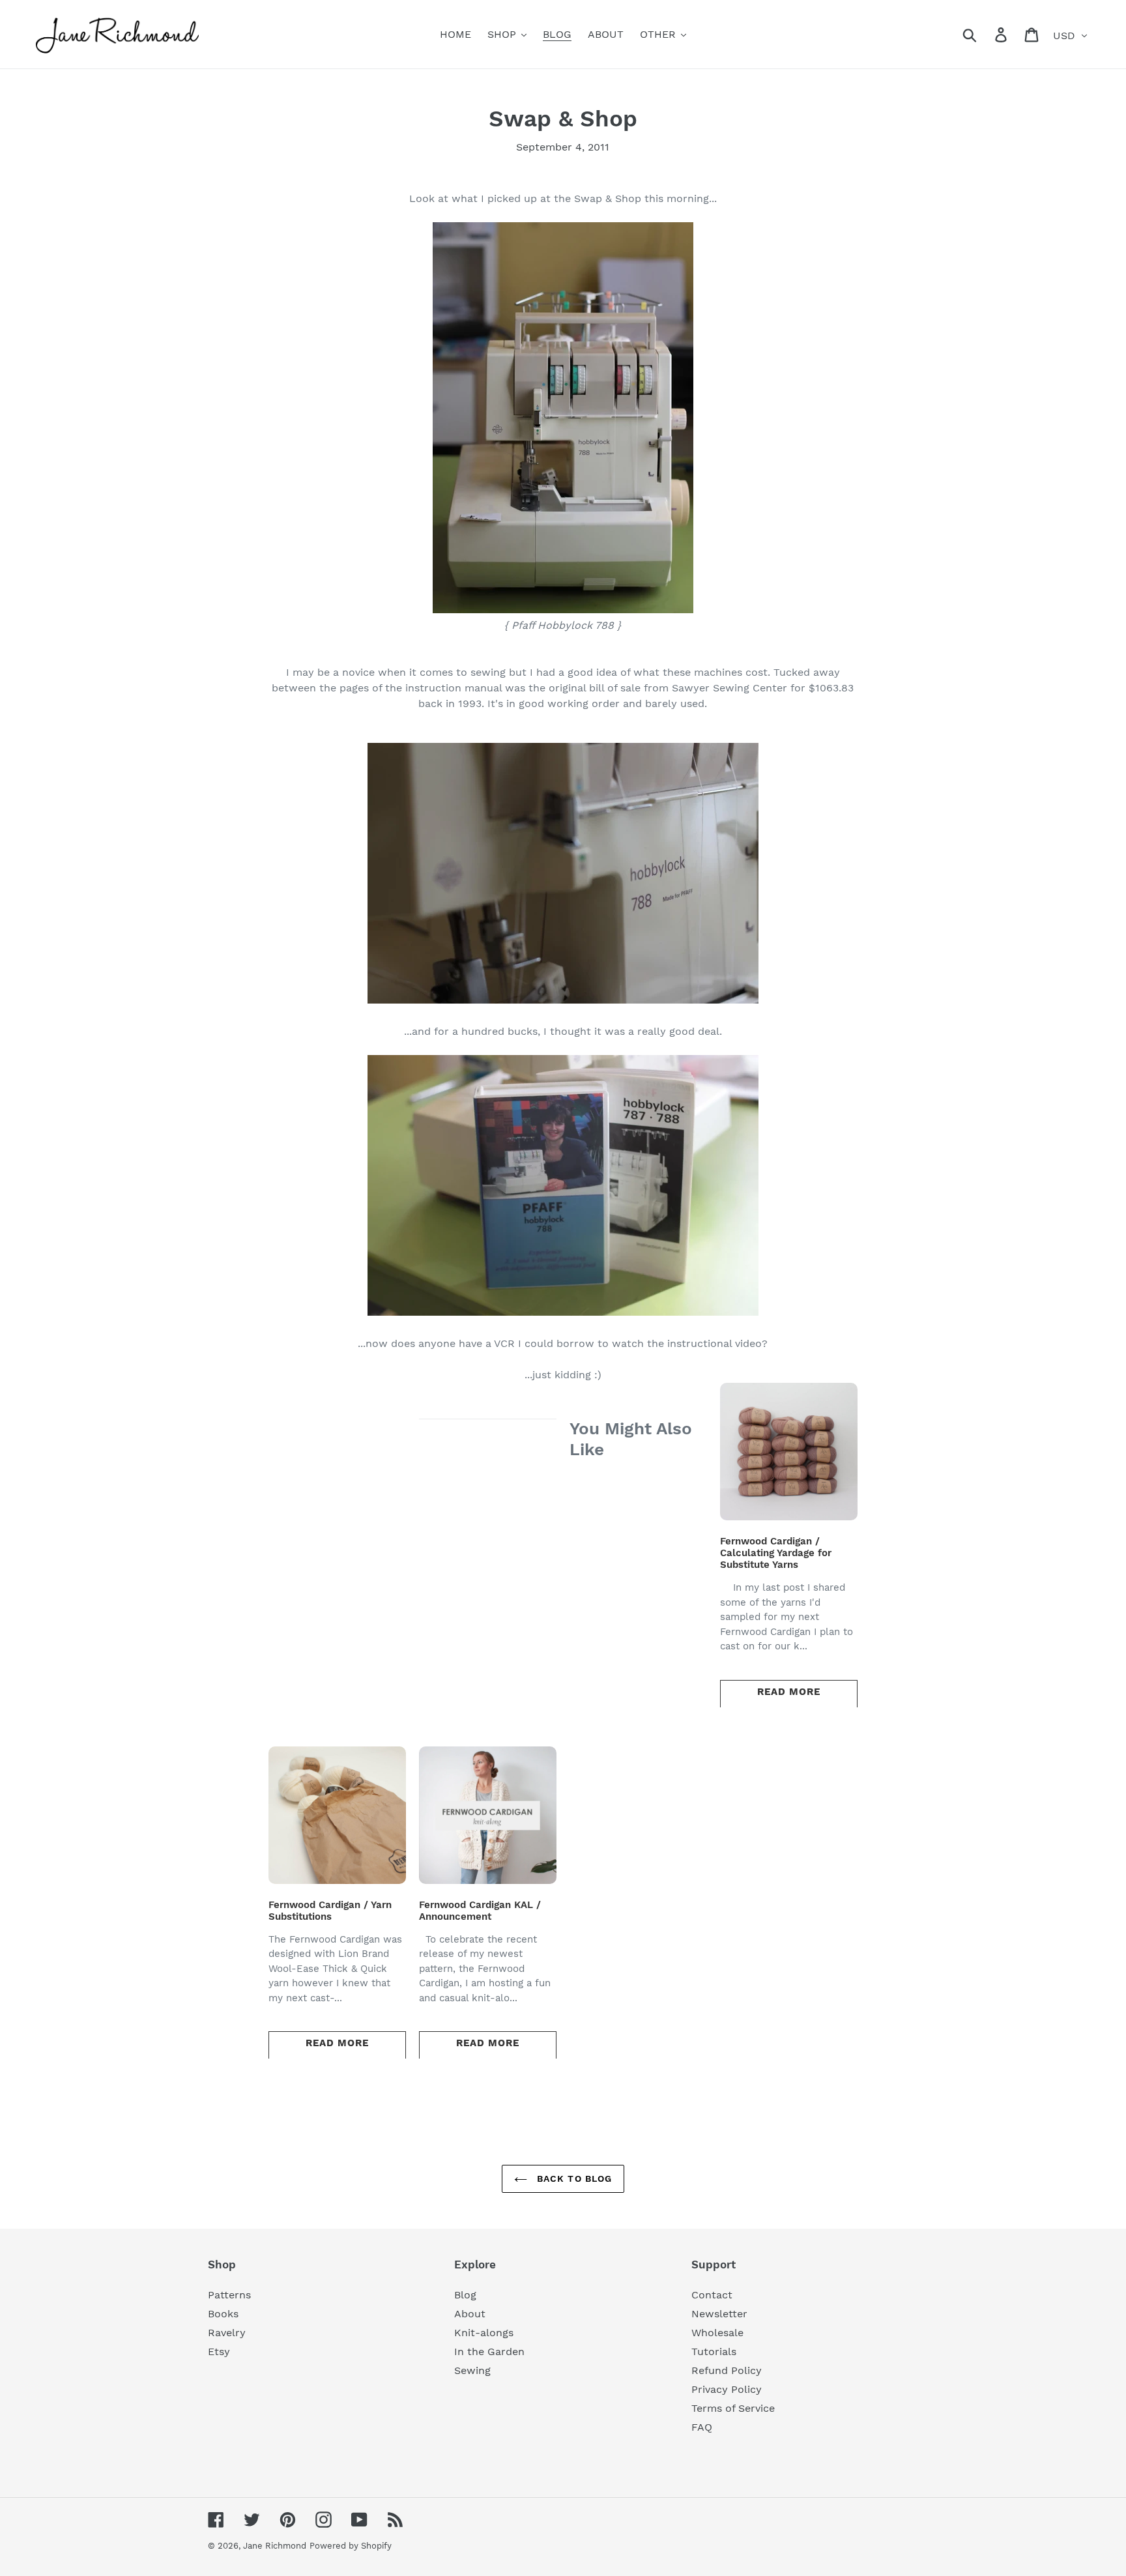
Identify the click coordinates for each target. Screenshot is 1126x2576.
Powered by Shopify (351, 2546)
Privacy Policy (727, 2389)
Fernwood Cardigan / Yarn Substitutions (330, 1911)
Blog (465, 2295)
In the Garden (489, 2352)
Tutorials (714, 2352)
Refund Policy (727, 2370)
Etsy (219, 2352)
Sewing (472, 2370)
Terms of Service (733, 2408)
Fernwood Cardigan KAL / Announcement (480, 1911)
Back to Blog (573, 2178)
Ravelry (227, 2333)
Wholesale (717, 2333)
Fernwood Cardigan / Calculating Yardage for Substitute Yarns (776, 1553)
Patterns (229, 2295)
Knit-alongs (484, 2333)
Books (223, 2314)
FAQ (702, 2427)
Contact (712, 2295)
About (470, 2314)
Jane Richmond (275, 2546)
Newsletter (719, 2314)
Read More (789, 1692)
